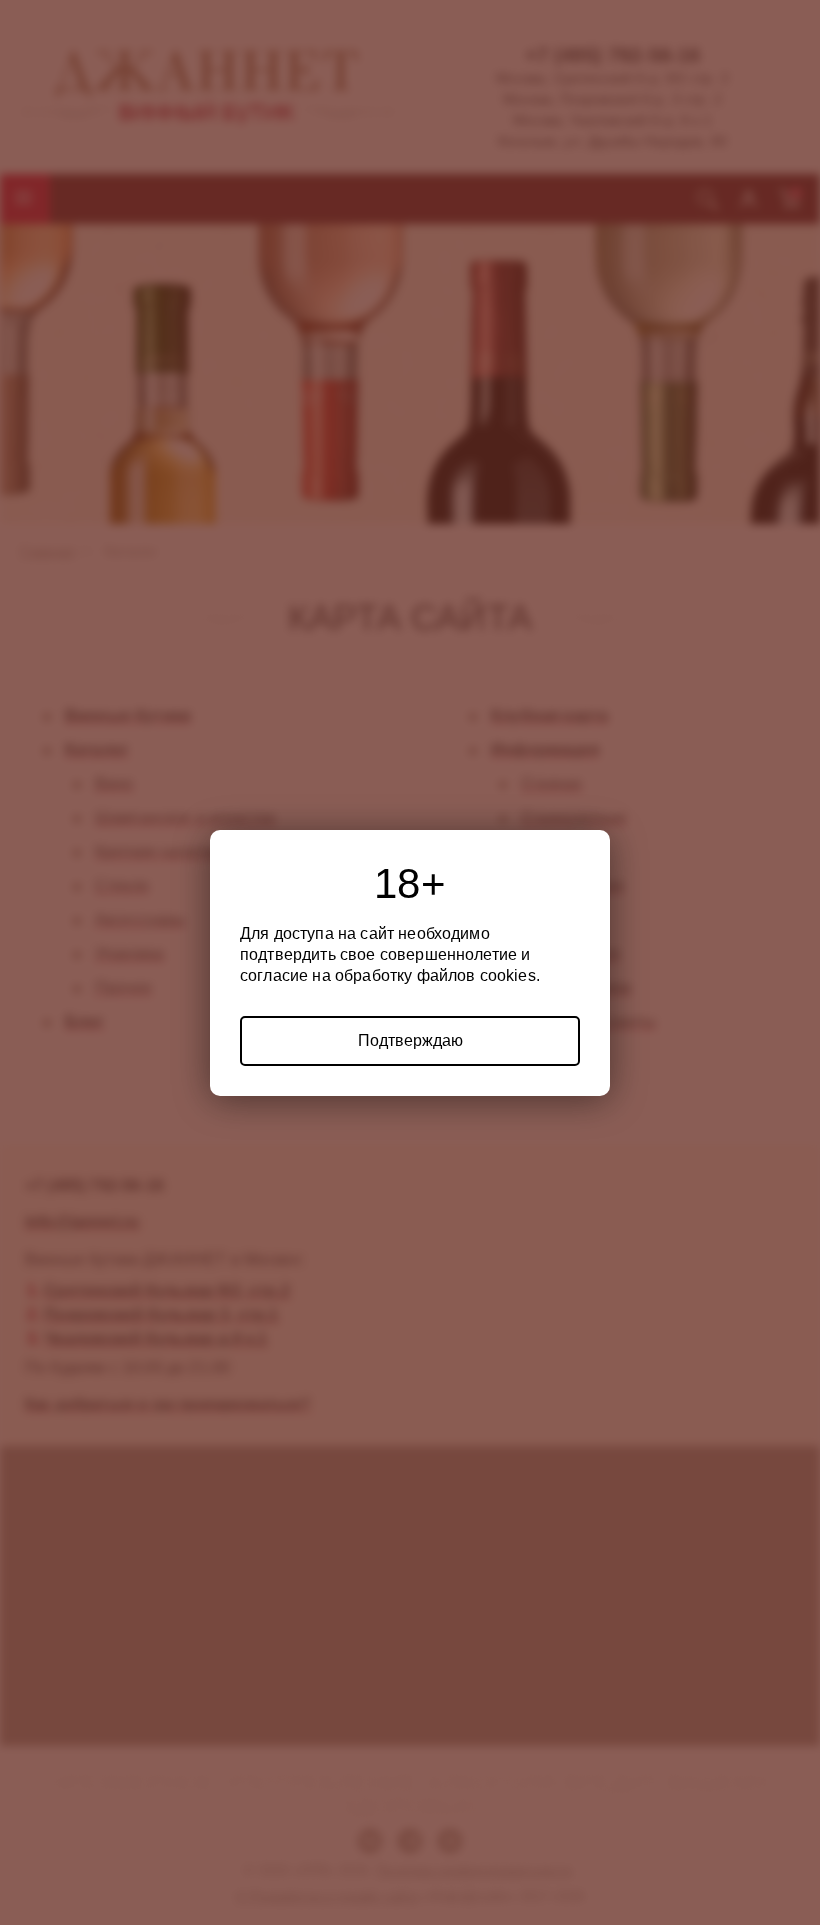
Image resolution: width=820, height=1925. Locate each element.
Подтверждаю (410, 1040)
